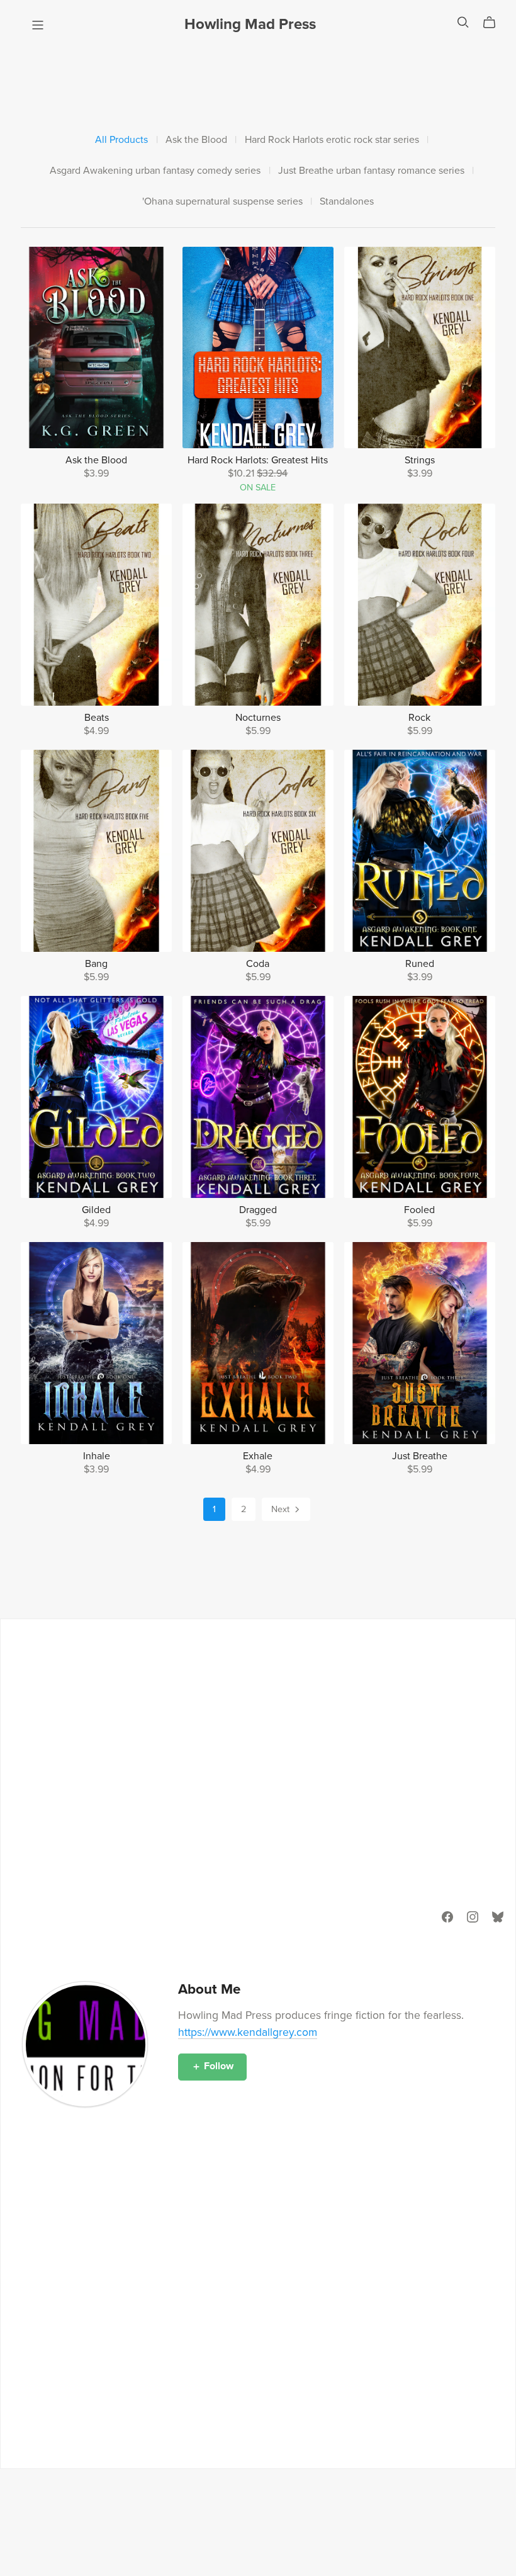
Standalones (347, 202)
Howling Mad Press (250, 24)
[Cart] (494, 23)
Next (282, 1509)
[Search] (463, 22)
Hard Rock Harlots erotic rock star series (332, 140)
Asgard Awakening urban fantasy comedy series (155, 171)
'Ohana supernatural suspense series (222, 202)
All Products (121, 140)
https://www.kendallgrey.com (248, 2032)
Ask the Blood (196, 140)
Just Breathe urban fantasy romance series (371, 171)
